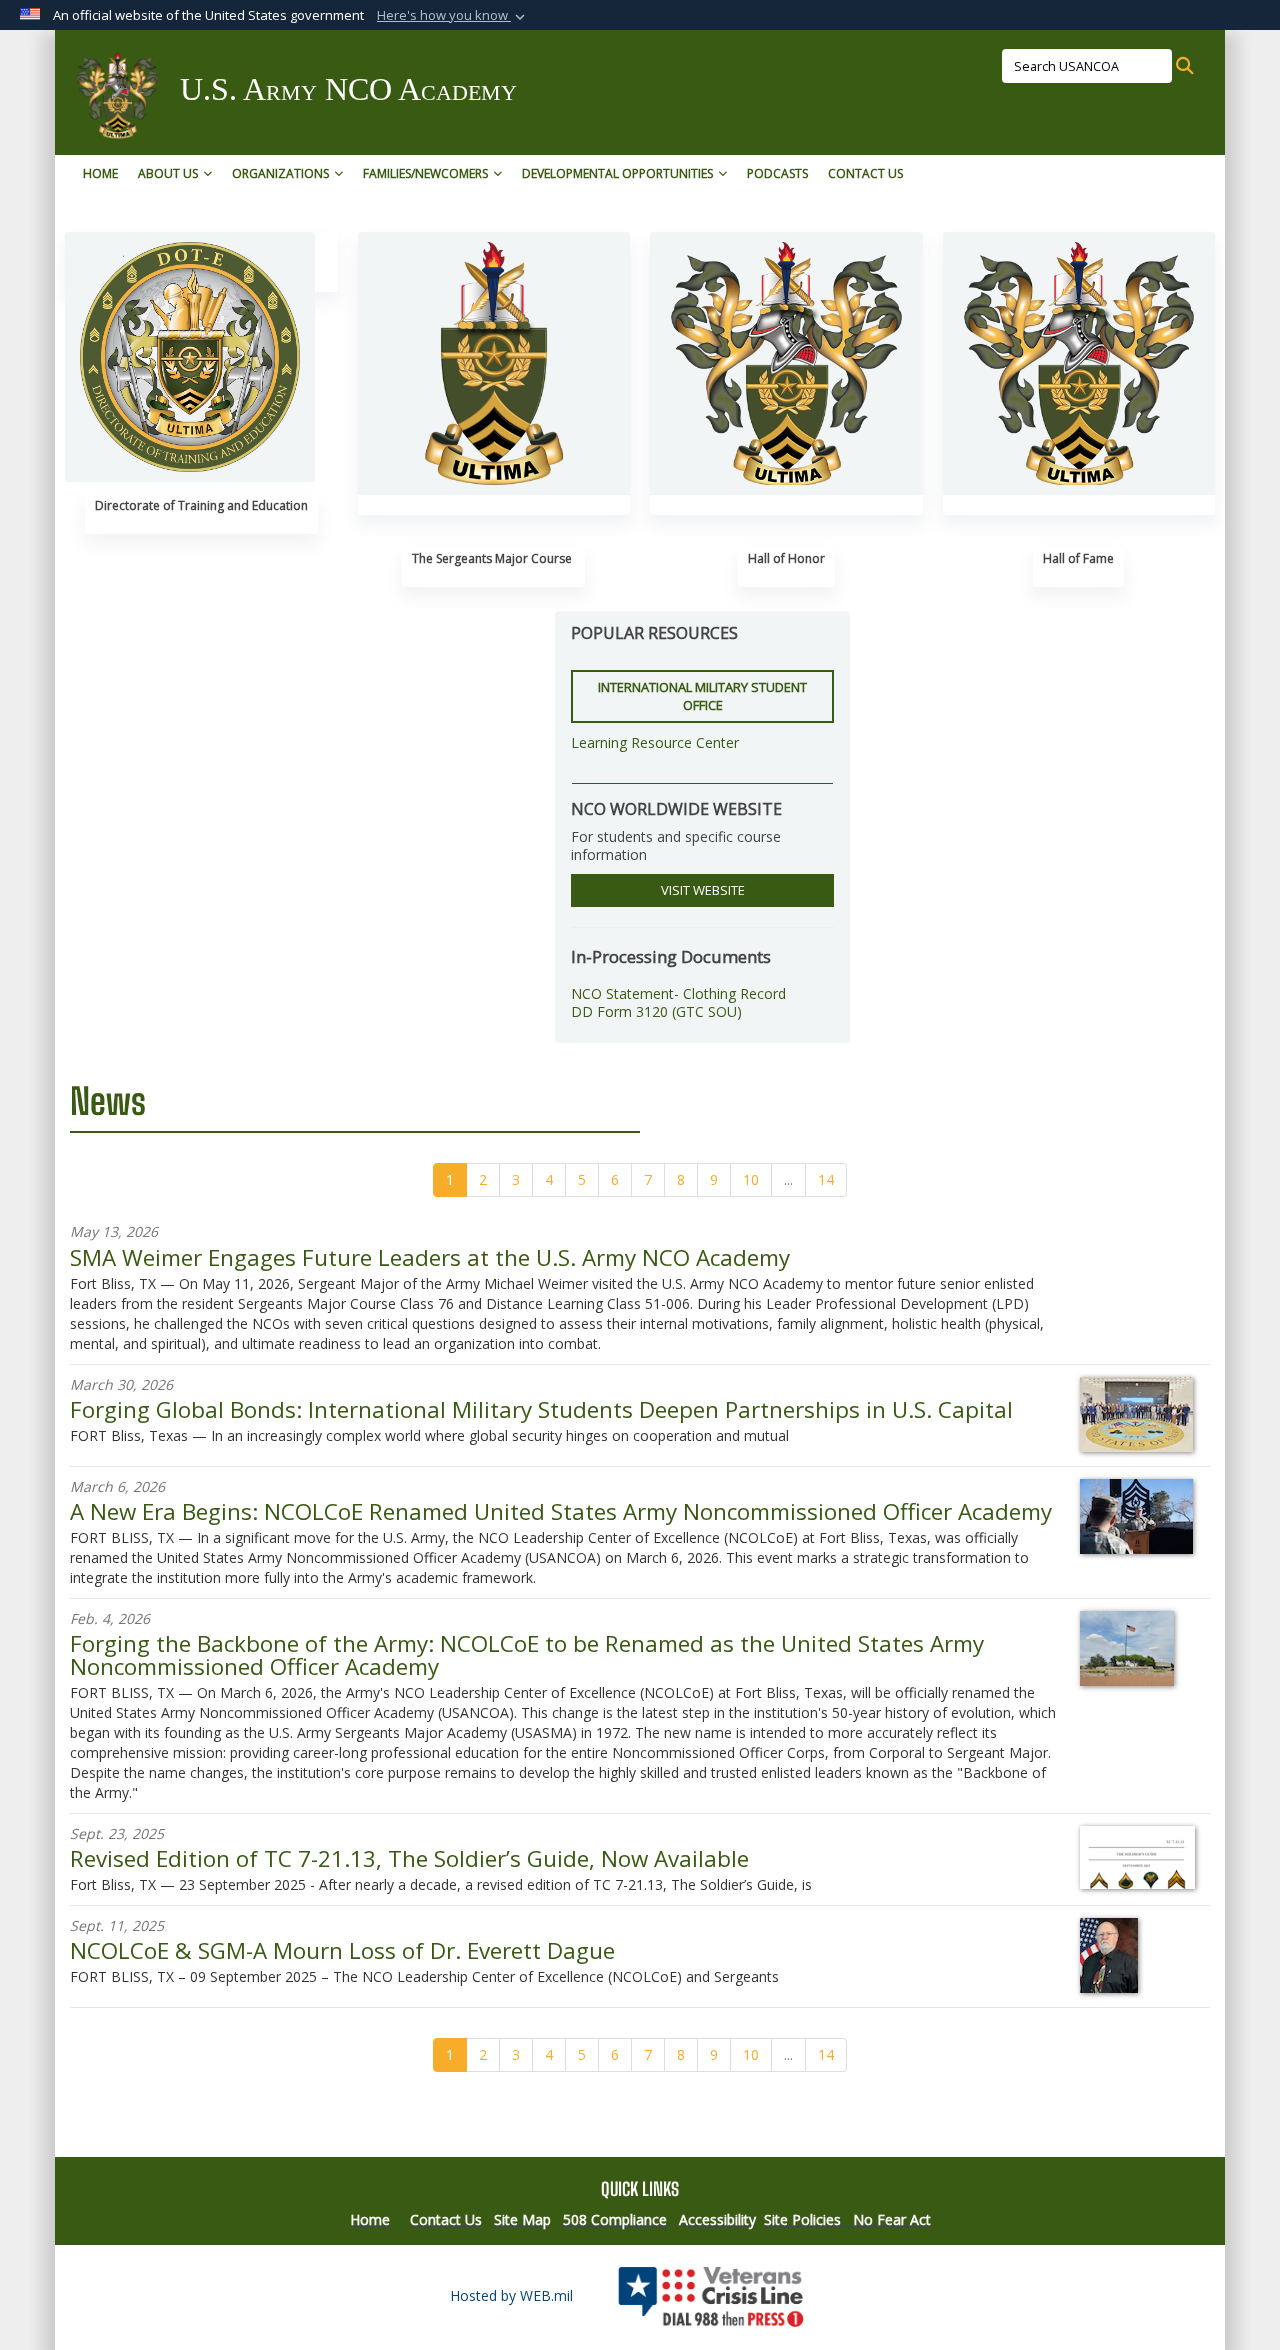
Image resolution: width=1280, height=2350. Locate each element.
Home (100, 173)
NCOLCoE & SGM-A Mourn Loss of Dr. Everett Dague (342, 1950)
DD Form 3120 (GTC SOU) (656, 1011)
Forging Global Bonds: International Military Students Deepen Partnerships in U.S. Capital (541, 1409)
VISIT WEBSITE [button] (703, 890)
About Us (168, 173)
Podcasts (777, 173)
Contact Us (865, 173)
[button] (453, 16)
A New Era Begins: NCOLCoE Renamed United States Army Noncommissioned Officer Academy (561, 1511)
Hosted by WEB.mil (511, 2295)
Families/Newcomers (425, 173)
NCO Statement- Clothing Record (678, 993)
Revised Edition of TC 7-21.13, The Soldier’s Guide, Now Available (409, 1858)
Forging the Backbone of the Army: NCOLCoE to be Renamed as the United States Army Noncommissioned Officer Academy (527, 1654)
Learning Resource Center (655, 742)
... (788, 1179)
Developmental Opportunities (617, 173)
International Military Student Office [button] (702, 696)
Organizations (280, 173)
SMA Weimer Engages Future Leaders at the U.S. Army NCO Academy (430, 1257)
